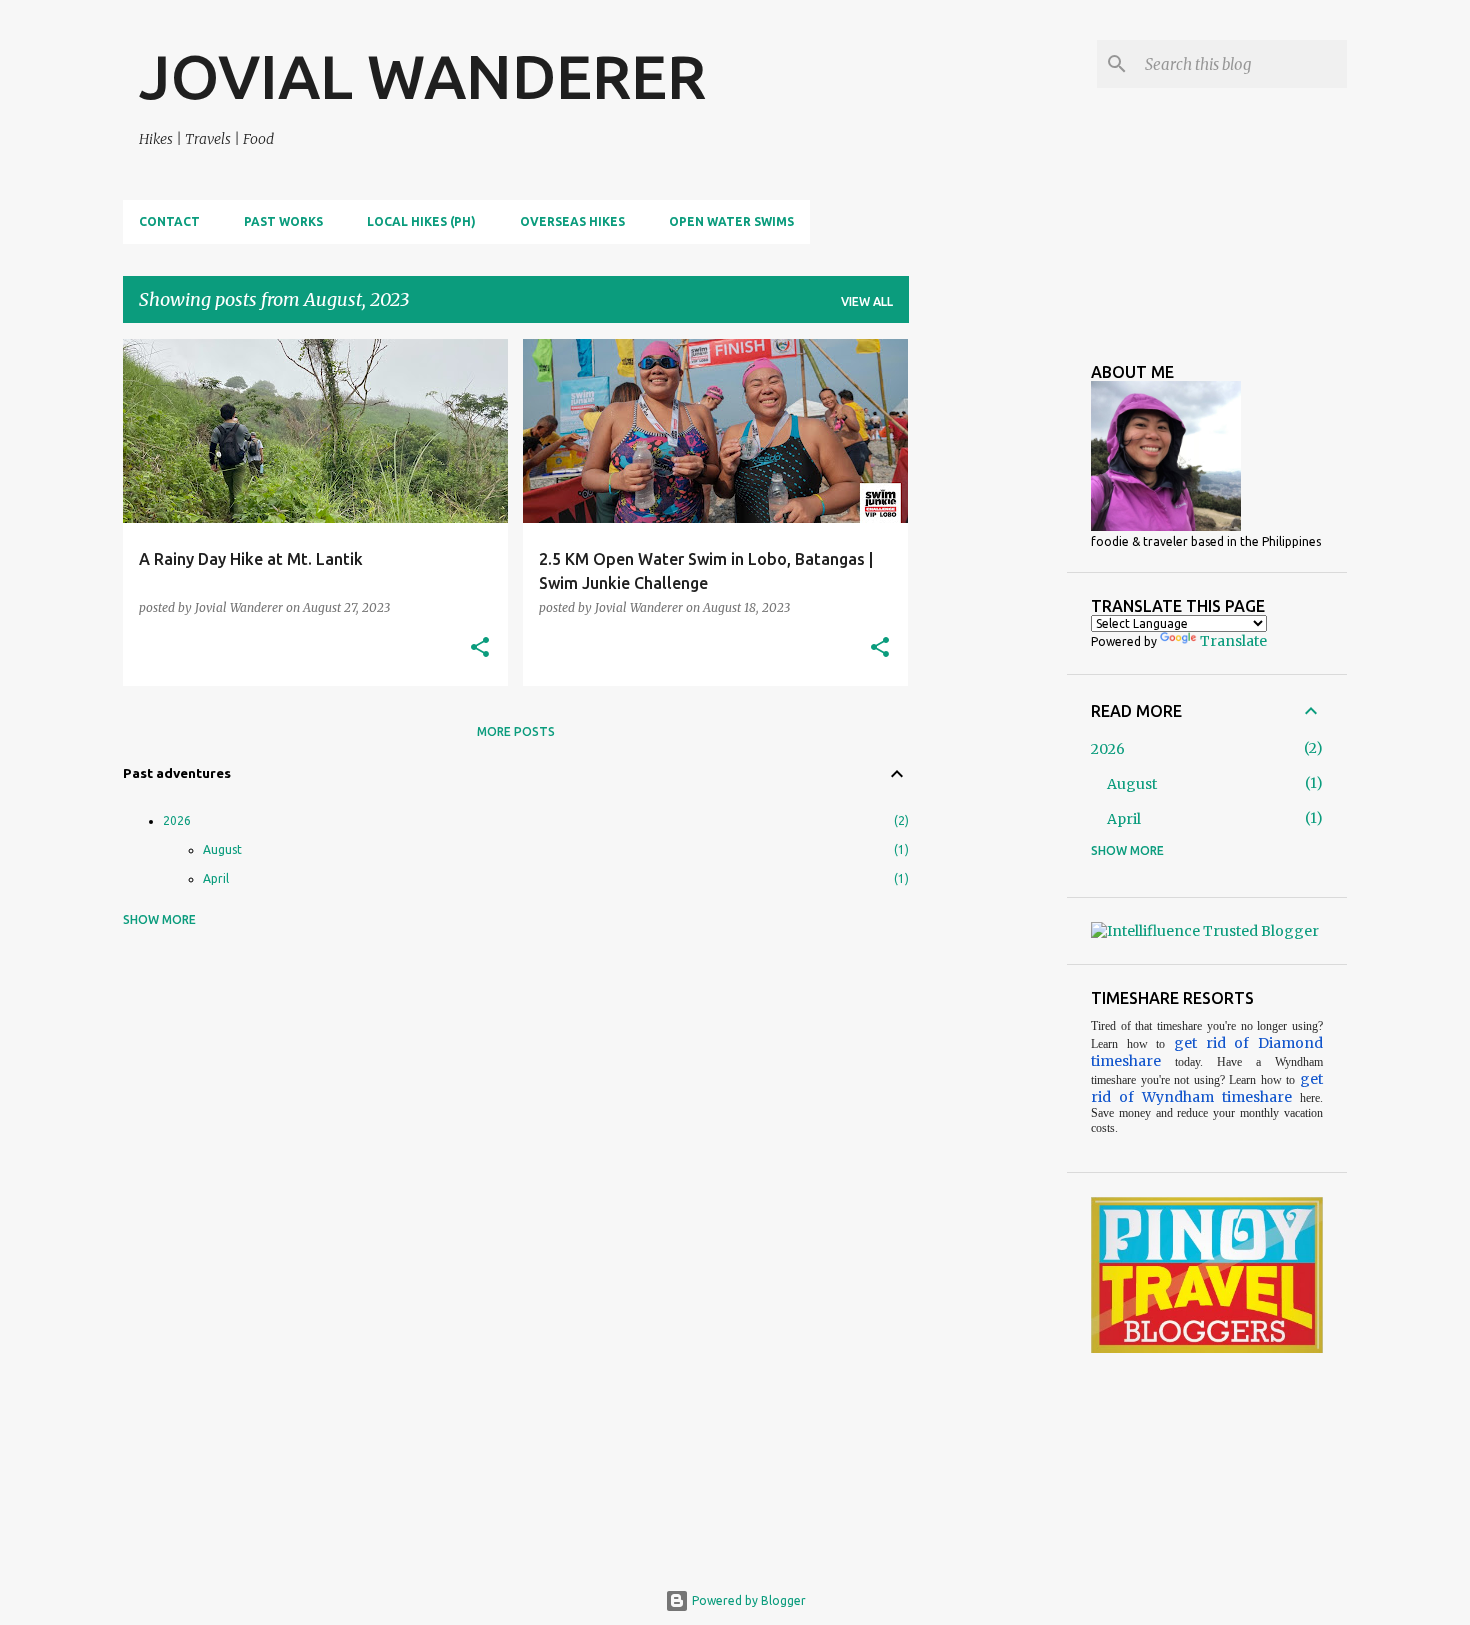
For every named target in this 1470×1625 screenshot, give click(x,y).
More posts (516, 731)
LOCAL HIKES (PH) (421, 221)
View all (867, 301)
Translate (1233, 641)
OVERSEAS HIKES (572, 221)
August (222, 849)
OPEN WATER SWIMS (731, 221)
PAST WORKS (283, 221)
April (216, 878)
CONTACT (169, 221)
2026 (177, 820)
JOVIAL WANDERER (422, 76)
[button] (480, 648)
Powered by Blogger (747, 1600)
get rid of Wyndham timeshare (1207, 1088)
